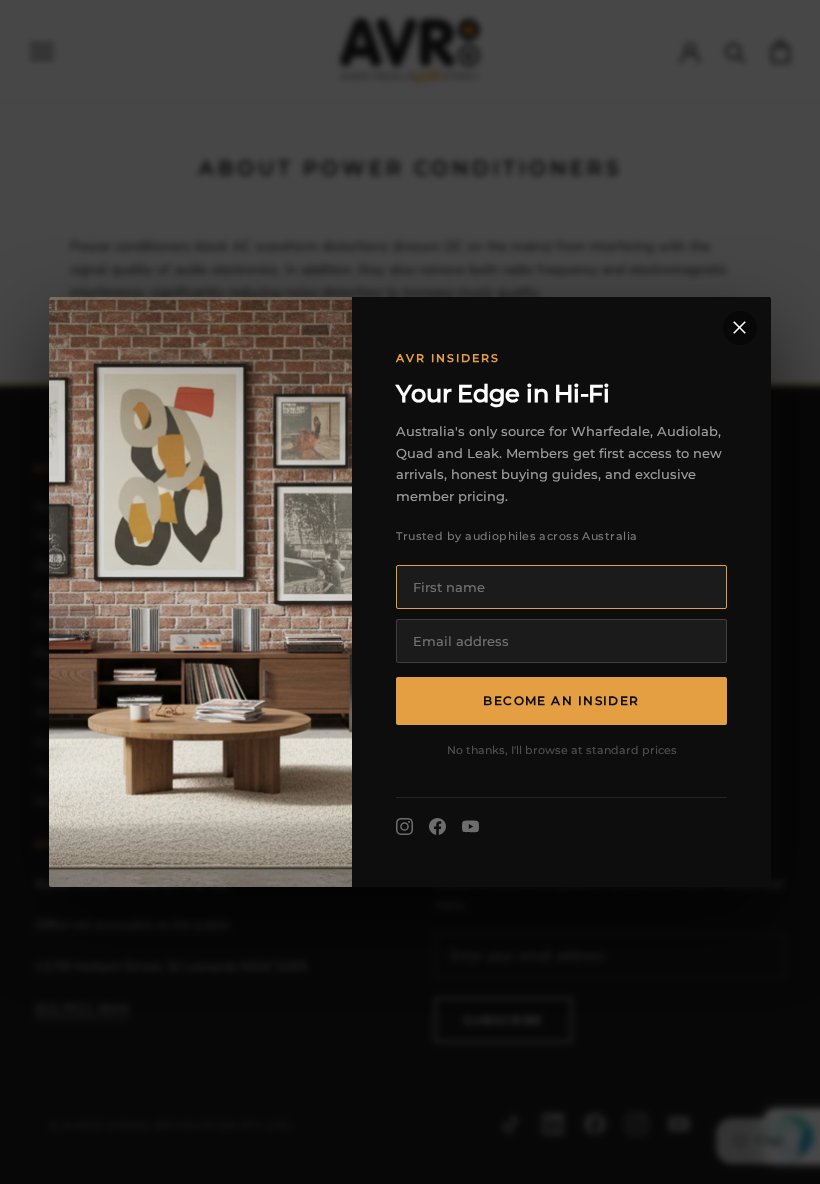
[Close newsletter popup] (740, 328)
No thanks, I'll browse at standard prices (562, 750)
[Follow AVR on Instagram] (404, 826)
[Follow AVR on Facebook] (437, 826)
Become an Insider (561, 700)
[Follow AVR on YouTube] (470, 826)
